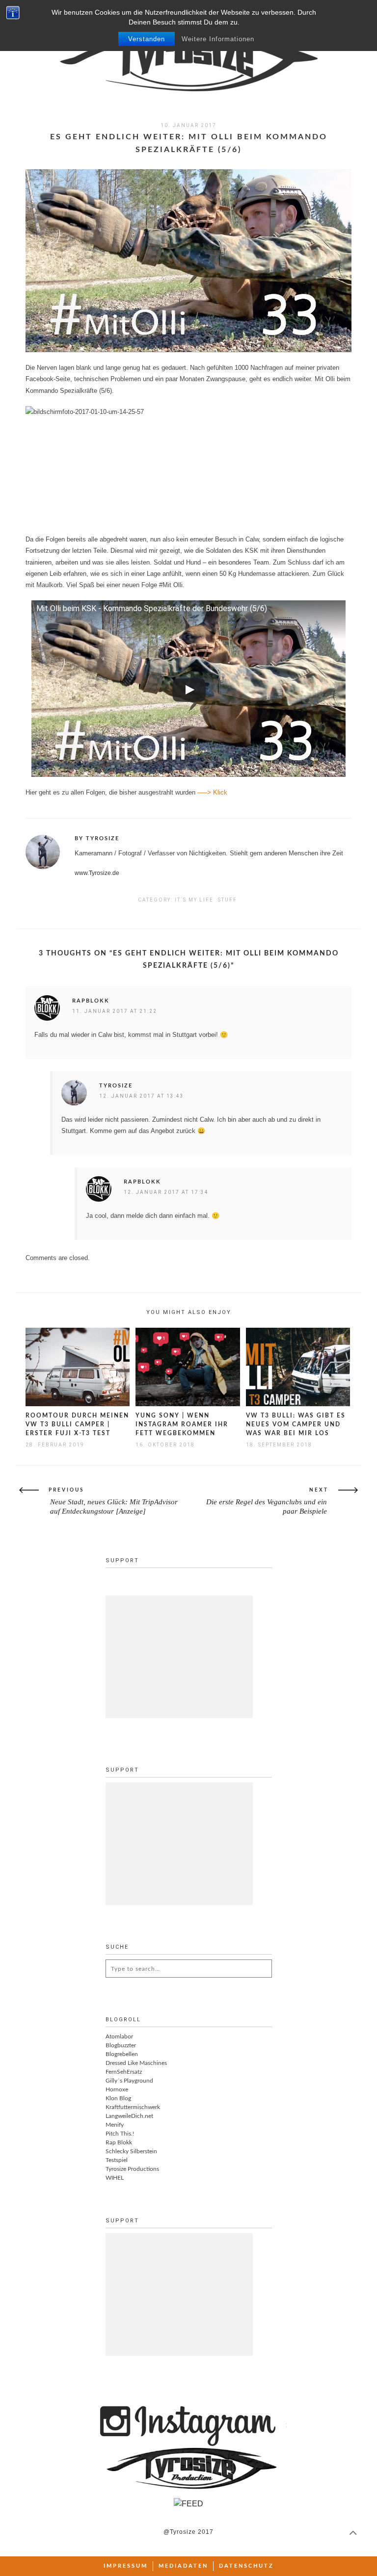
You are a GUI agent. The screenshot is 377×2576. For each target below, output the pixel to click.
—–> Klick (212, 792)
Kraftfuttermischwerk (133, 2107)
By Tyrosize (97, 838)
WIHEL (115, 2178)
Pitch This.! (120, 2134)
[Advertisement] (179, 1657)
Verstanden (147, 39)
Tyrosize (116, 1086)
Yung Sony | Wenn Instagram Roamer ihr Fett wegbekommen (182, 1424)
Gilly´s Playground (129, 2081)
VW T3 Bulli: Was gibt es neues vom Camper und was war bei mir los (296, 1424)
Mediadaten (183, 2566)
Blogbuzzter (121, 2045)
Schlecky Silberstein (131, 2151)
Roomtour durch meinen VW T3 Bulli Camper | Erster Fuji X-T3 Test (77, 1424)
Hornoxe (117, 2089)
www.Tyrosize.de (97, 873)
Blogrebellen (122, 2054)
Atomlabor (119, 2036)
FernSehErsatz (124, 2072)
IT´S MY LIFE (194, 900)
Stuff (228, 900)
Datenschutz (246, 2566)
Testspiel (117, 2160)
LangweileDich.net (129, 2116)
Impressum (126, 2566)
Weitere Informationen (218, 39)
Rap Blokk (119, 2142)
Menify (115, 2125)
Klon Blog (118, 2098)
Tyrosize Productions (132, 2169)
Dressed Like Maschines (136, 2063)
